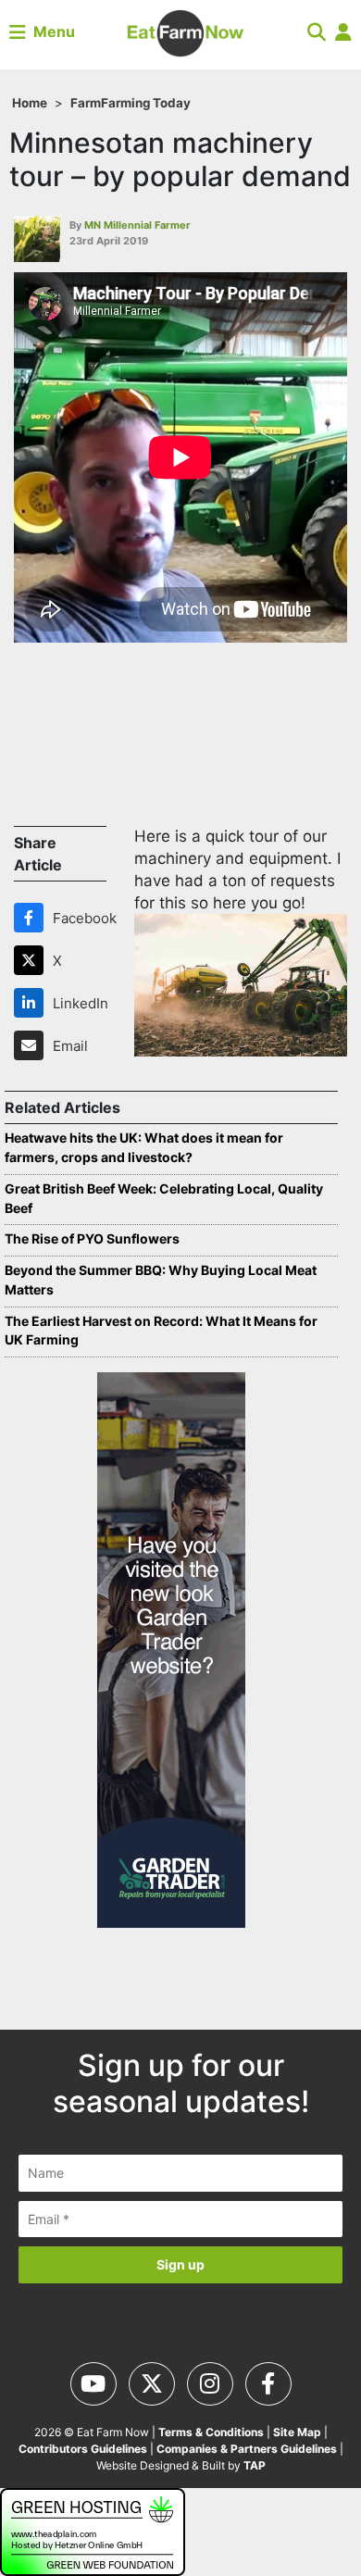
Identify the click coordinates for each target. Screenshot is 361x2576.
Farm (86, 103)
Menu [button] (50, 31)
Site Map (297, 2432)
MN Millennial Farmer (137, 225)
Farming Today (146, 103)
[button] (317, 31)
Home (30, 103)
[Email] (32, 1045)
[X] (32, 960)
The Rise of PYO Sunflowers (92, 1238)
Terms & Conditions (211, 2432)
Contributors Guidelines (83, 2449)
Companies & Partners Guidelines (247, 2449)
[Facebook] (32, 918)
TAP (255, 2465)
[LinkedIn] (32, 1003)
